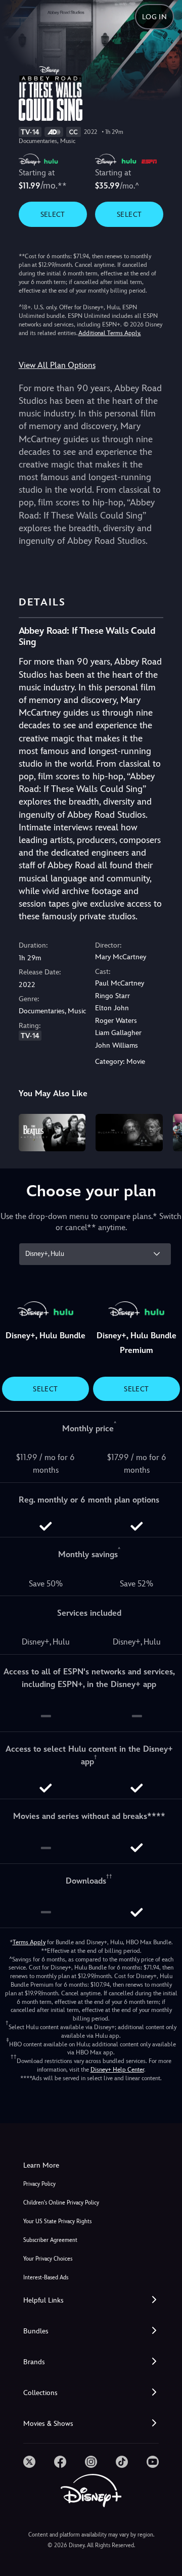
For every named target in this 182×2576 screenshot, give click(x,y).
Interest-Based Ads (46, 2278)
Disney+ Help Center (117, 2070)
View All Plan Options (57, 365)
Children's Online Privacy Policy (61, 2203)
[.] (29, 2462)
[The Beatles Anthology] (52, 1133)
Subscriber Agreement (50, 2240)
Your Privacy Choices (48, 2259)
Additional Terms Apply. (110, 333)
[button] (91, 2300)
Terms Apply (29, 1942)
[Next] (165, 1131)
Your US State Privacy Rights (57, 2221)
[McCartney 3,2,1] (129, 1133)
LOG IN (154, 17)
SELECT (53, 214)
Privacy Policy (39, 2184)
